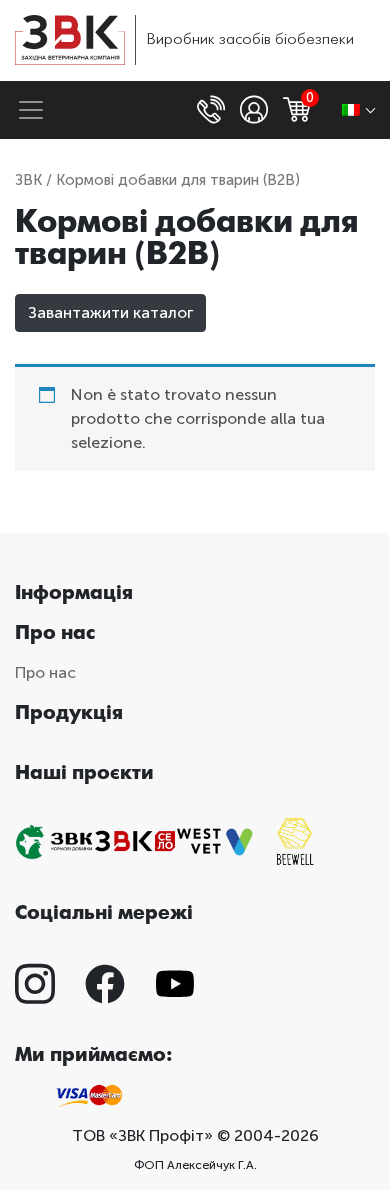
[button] (213, 110)
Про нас (45, 672)
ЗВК (28, 180)
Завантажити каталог (110, 312)
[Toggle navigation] (31, 110)
